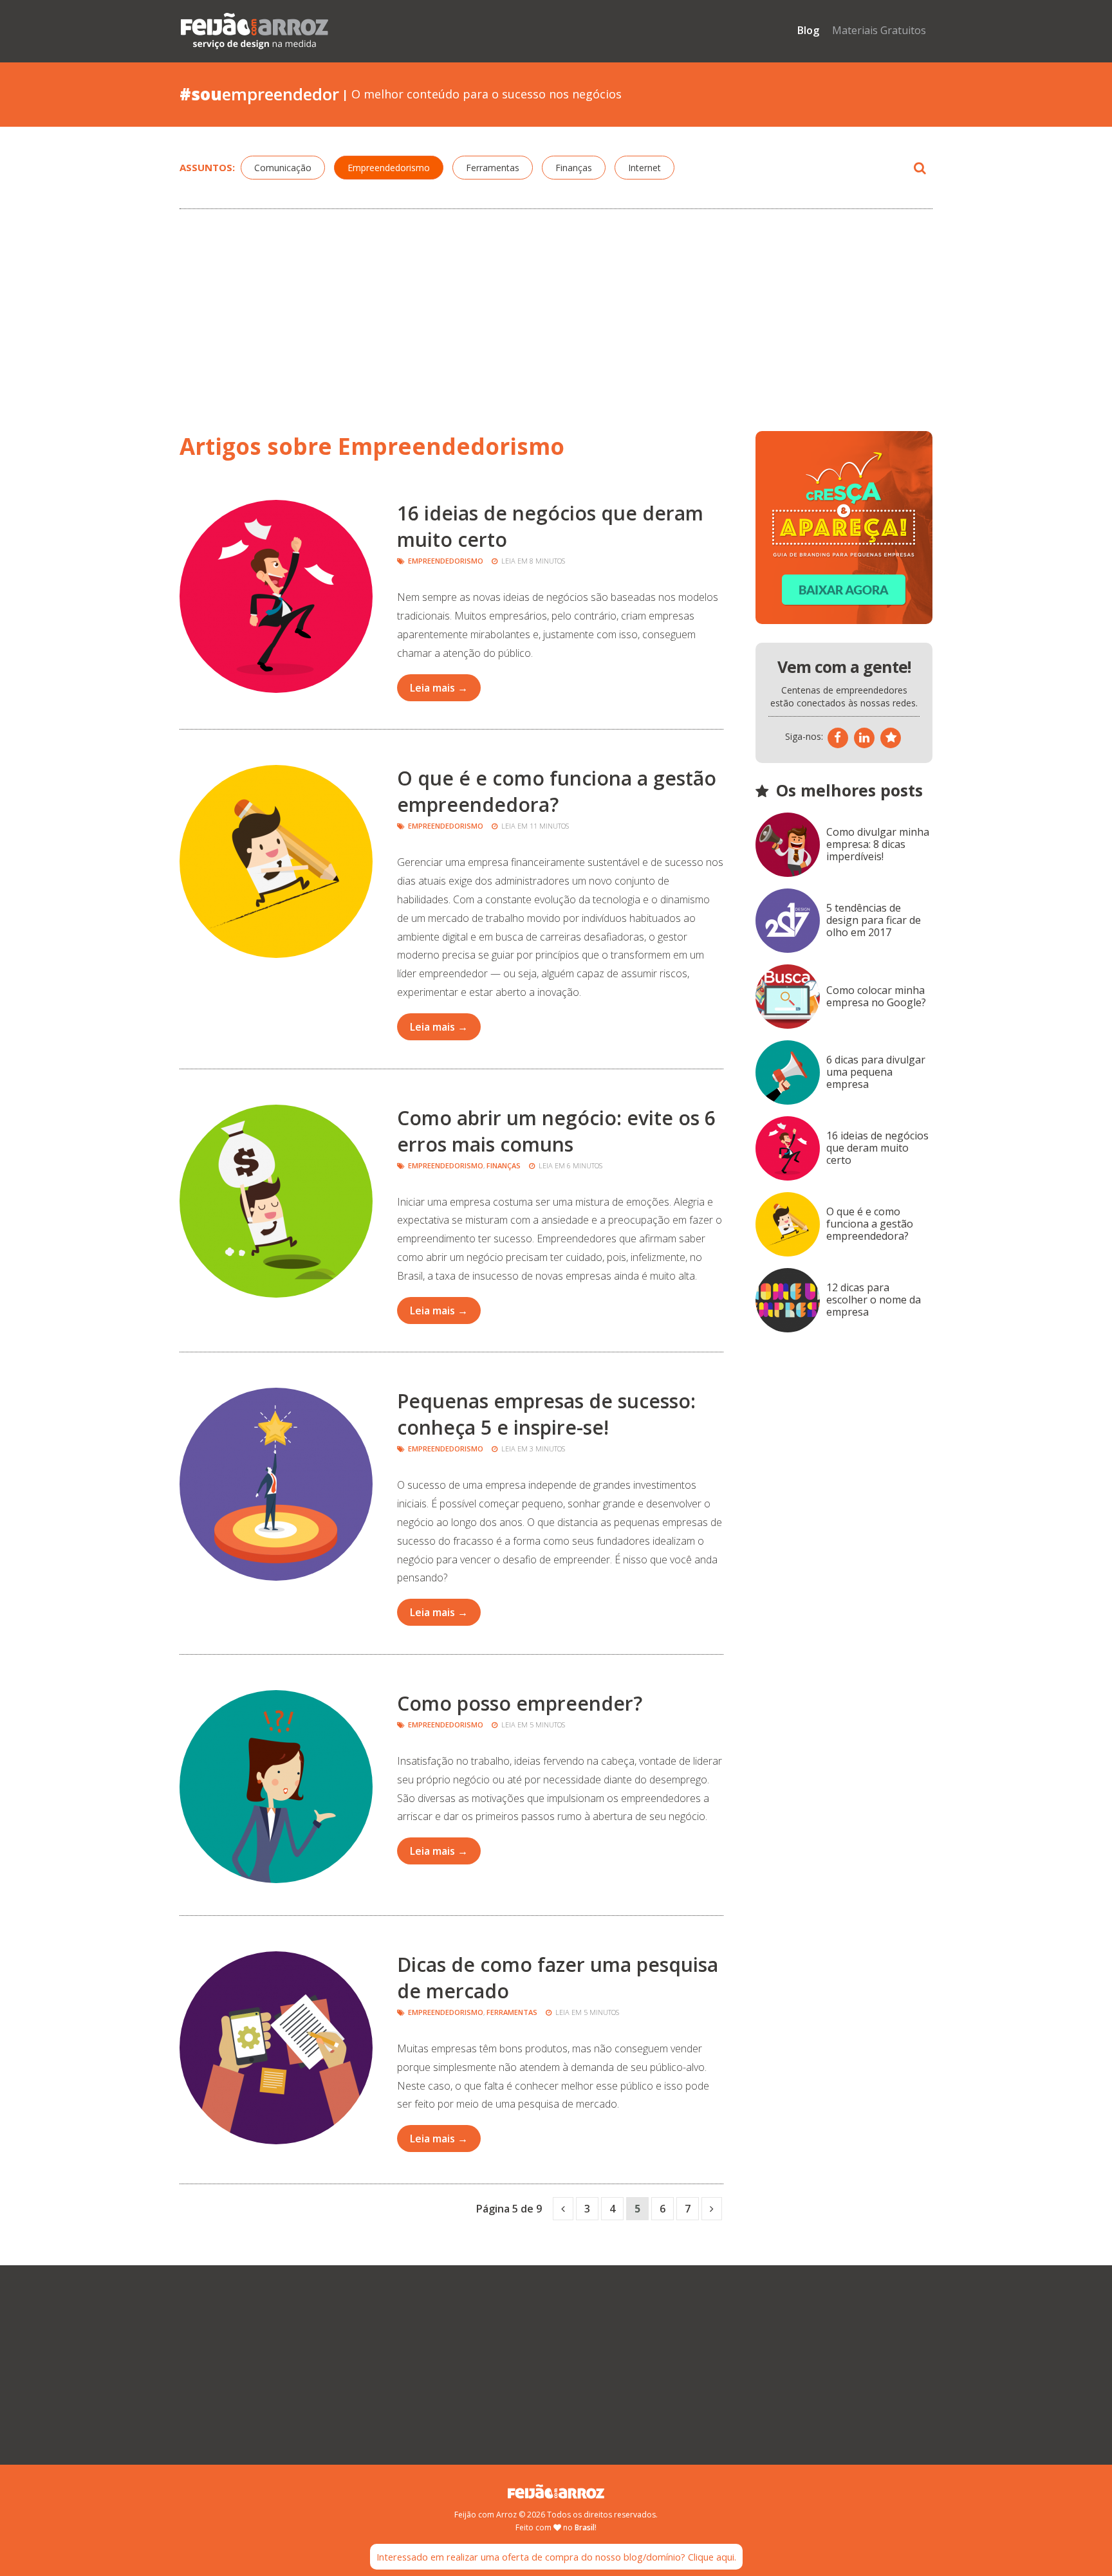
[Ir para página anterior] (563, 2209)
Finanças (574, 168)
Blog (808, 30)
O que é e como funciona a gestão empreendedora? (557, 791)
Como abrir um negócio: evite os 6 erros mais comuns (556, 1131)
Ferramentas (493, 168)
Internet (644, 168)
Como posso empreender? (520, 1703)
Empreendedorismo (389, 168)
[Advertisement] (556, 315)
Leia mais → (439, 688)
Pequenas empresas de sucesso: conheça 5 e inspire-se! (546, 1414)
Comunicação (283, 168)
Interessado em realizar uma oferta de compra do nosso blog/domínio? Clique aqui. (556, 2557)
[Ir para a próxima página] (712, 2209)
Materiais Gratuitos (879, 30)
